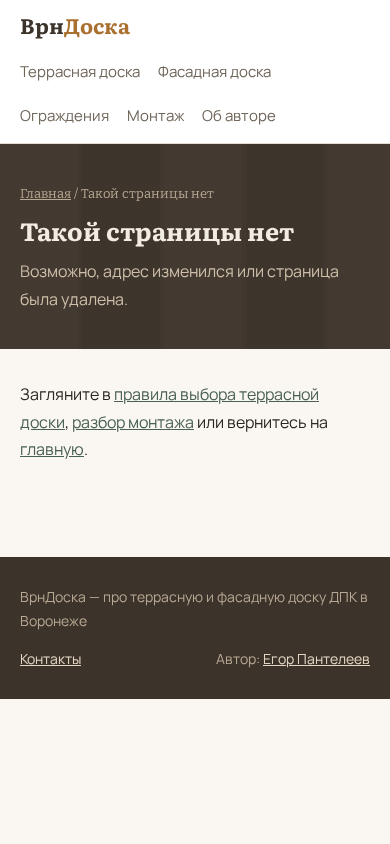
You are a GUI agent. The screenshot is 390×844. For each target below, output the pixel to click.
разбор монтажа (133, 422)
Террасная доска (80, 71)
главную (52, 449)
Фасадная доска (214, 71)
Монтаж (155, 115)
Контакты (50, 658)
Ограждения (64, 115)
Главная (45, 193)
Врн (75, 24)
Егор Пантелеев (316, 658)
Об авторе (239, 115)
